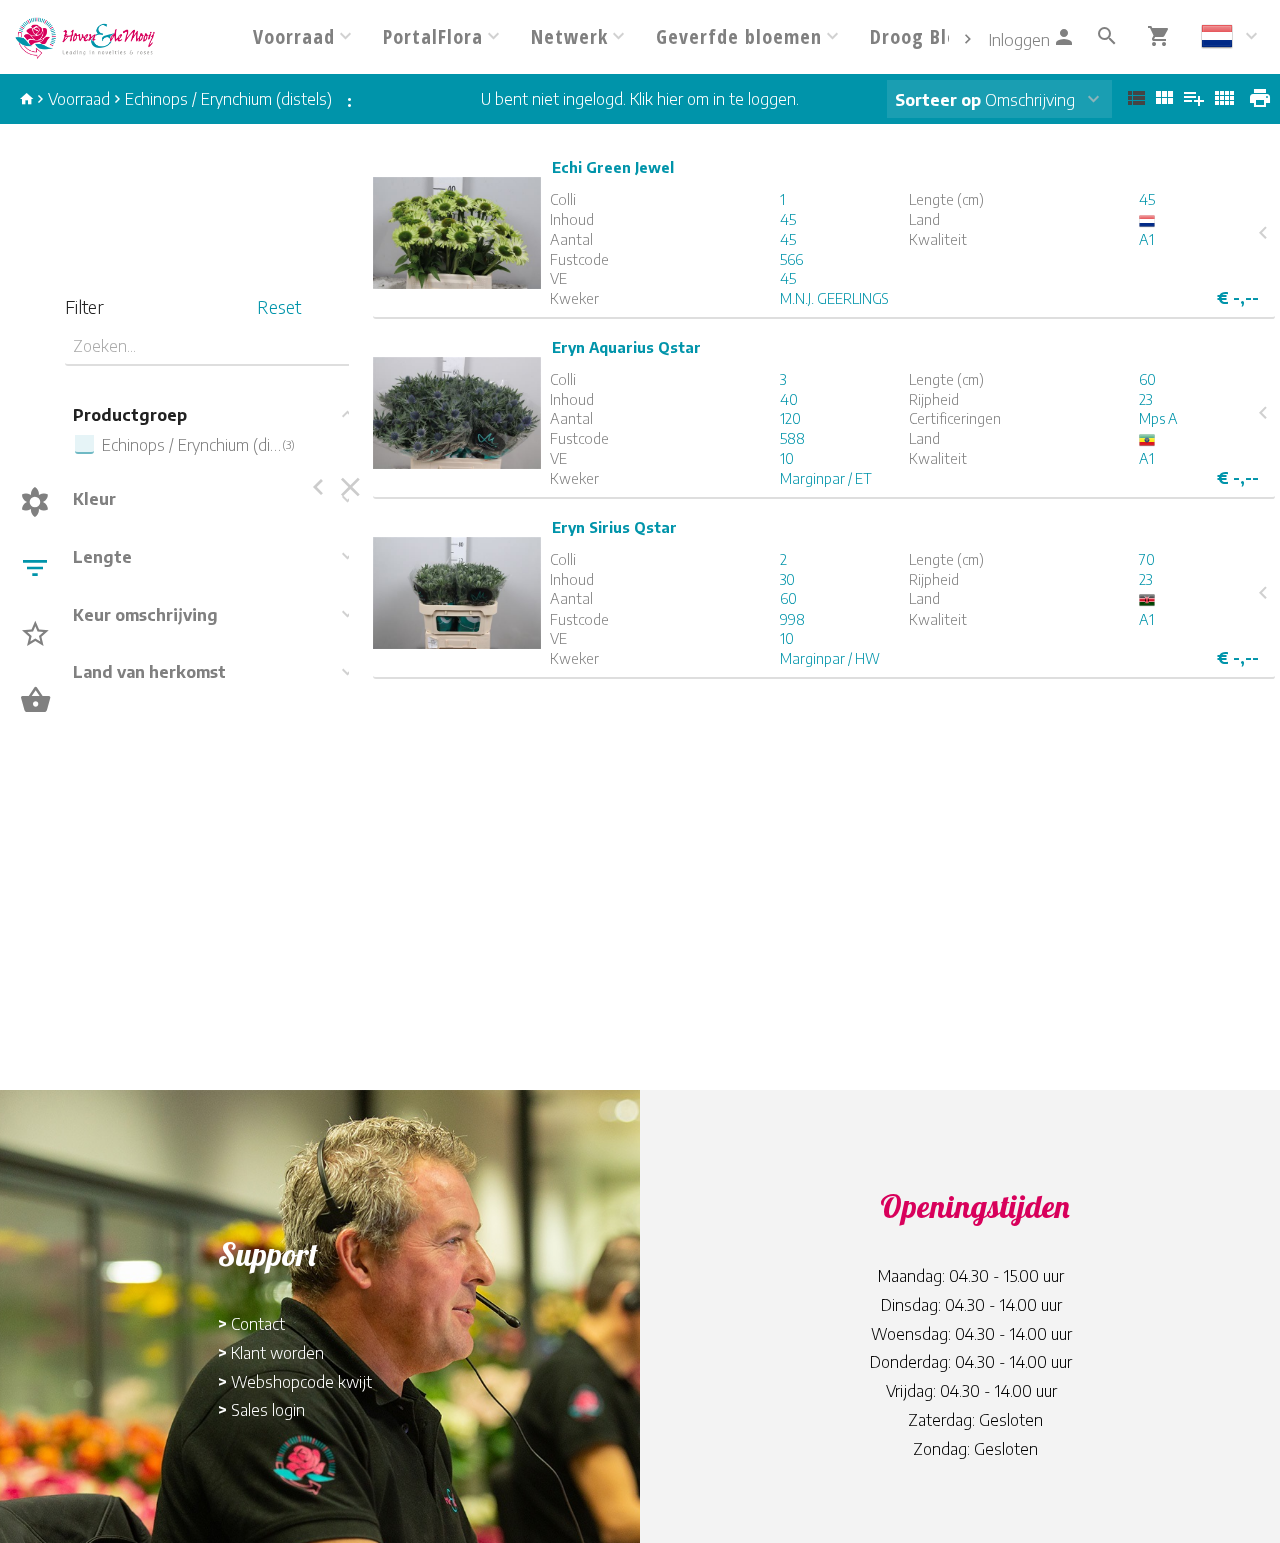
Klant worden (277, 1353)
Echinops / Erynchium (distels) (228, 99)
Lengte (102, 557)
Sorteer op (938, 100)
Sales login (268, 1410)
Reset (279, 306)
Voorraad (79, 99)
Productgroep (130, 415)
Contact (258, 1324)
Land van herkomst (149, 672)
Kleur (94, 499)
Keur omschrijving (145, 615)
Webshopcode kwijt (301, 1382)
